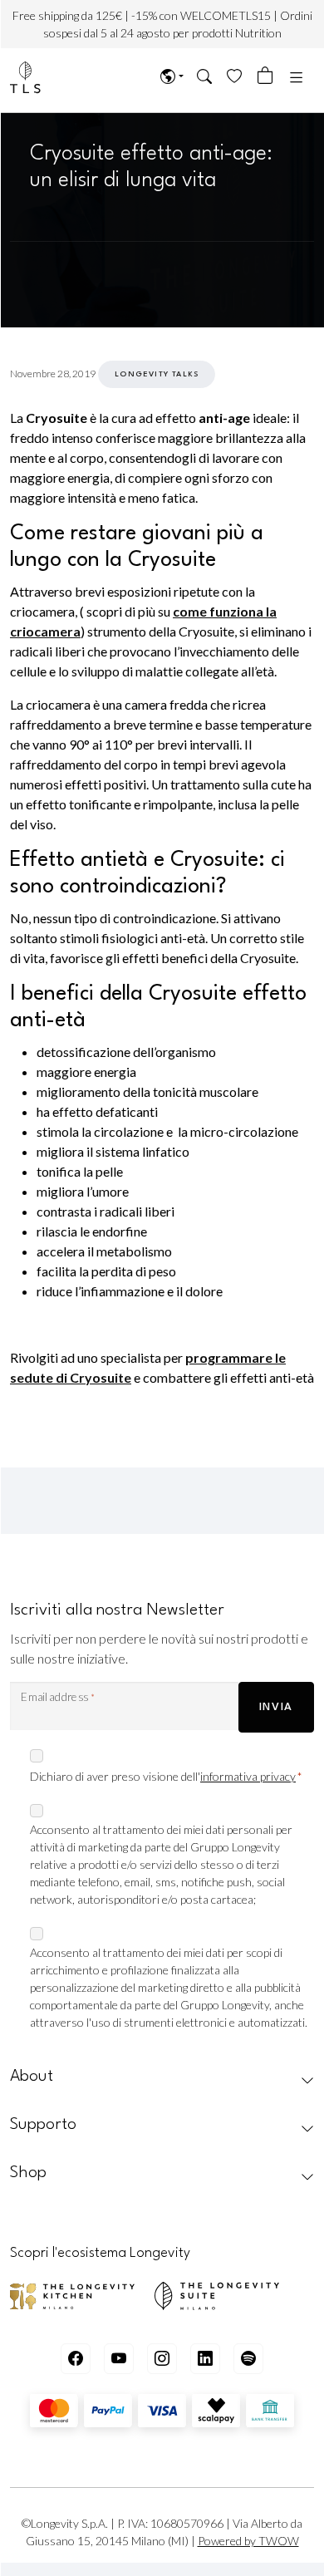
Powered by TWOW (248, 2541)
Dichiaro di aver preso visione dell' (166, 1776)
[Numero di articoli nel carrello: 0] (265, 76)
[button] (205, 78)
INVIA (276, 1707)
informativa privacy (248, 1776)
